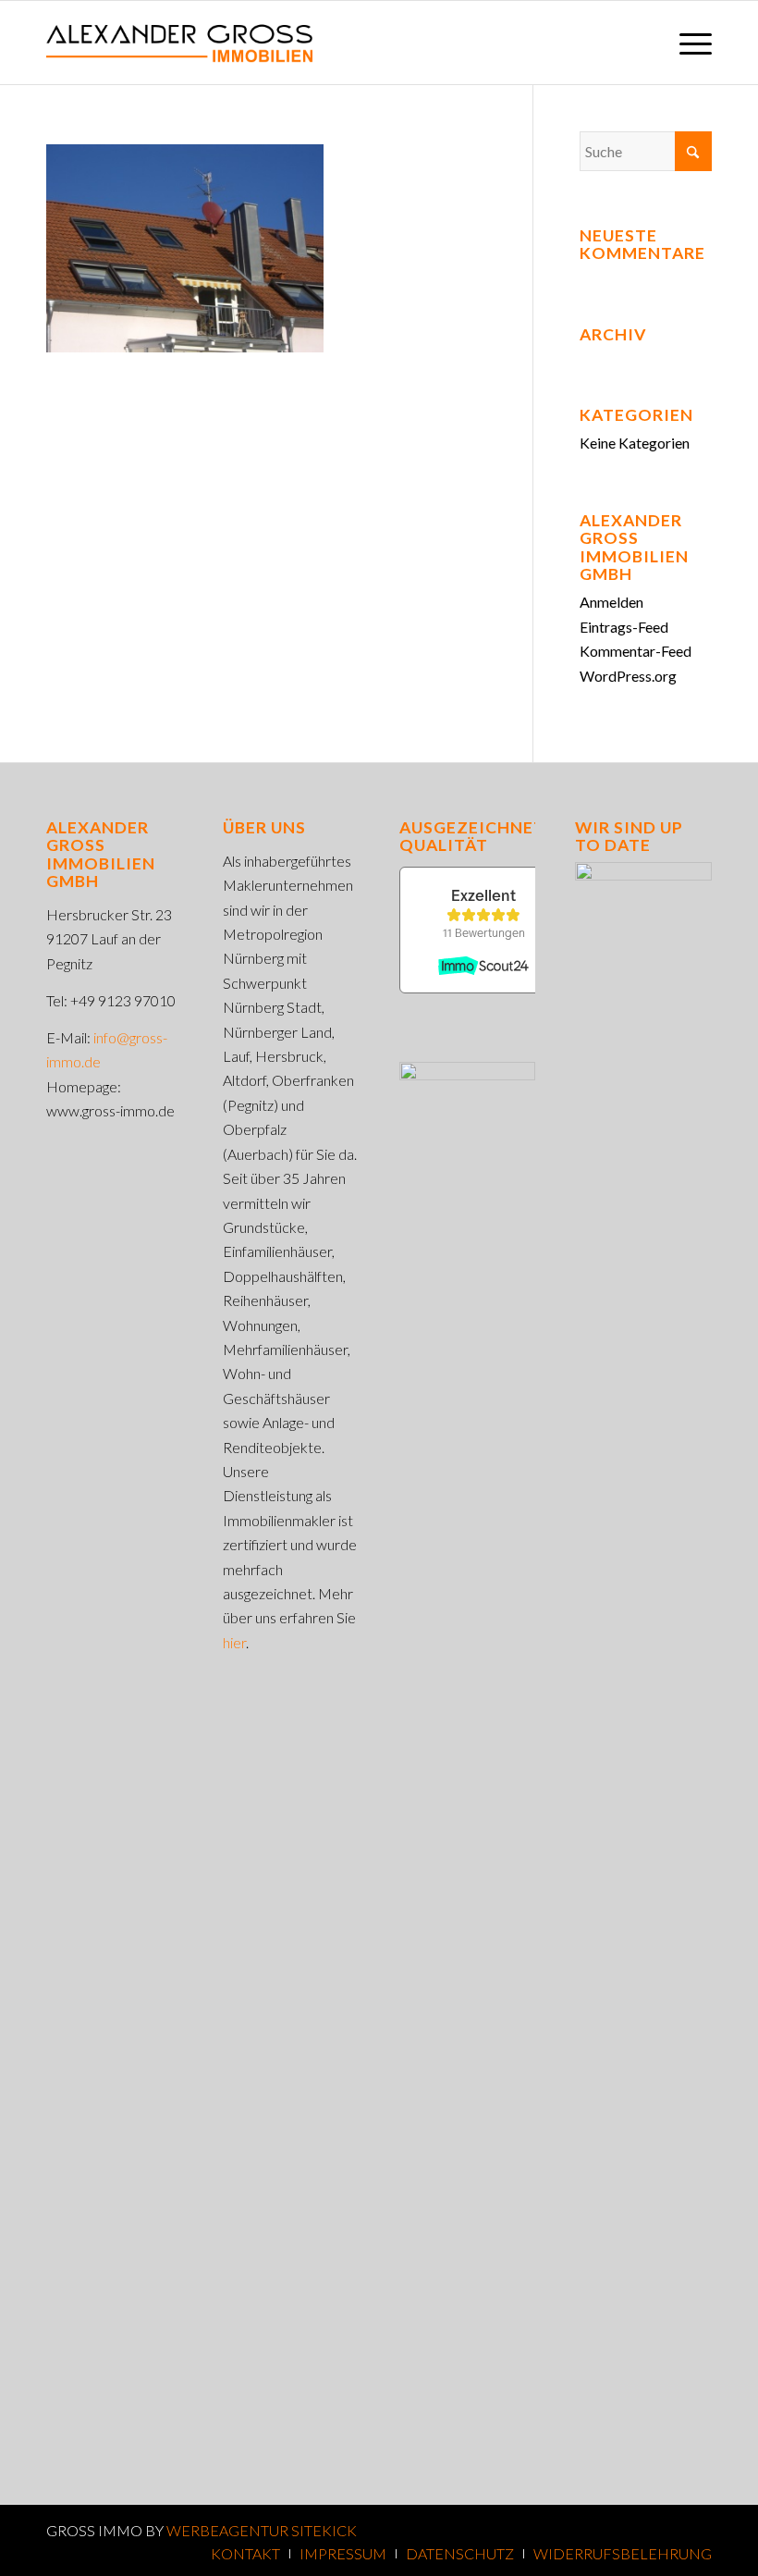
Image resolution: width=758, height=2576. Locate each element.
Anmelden (611, 602)
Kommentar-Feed (636, 651)
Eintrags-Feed (624, 627)
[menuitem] (686, 43)
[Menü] (686, 43)
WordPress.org (628, 676)
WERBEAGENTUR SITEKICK (262, 2530)
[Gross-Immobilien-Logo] (179, 43)
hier (234, 1642)
